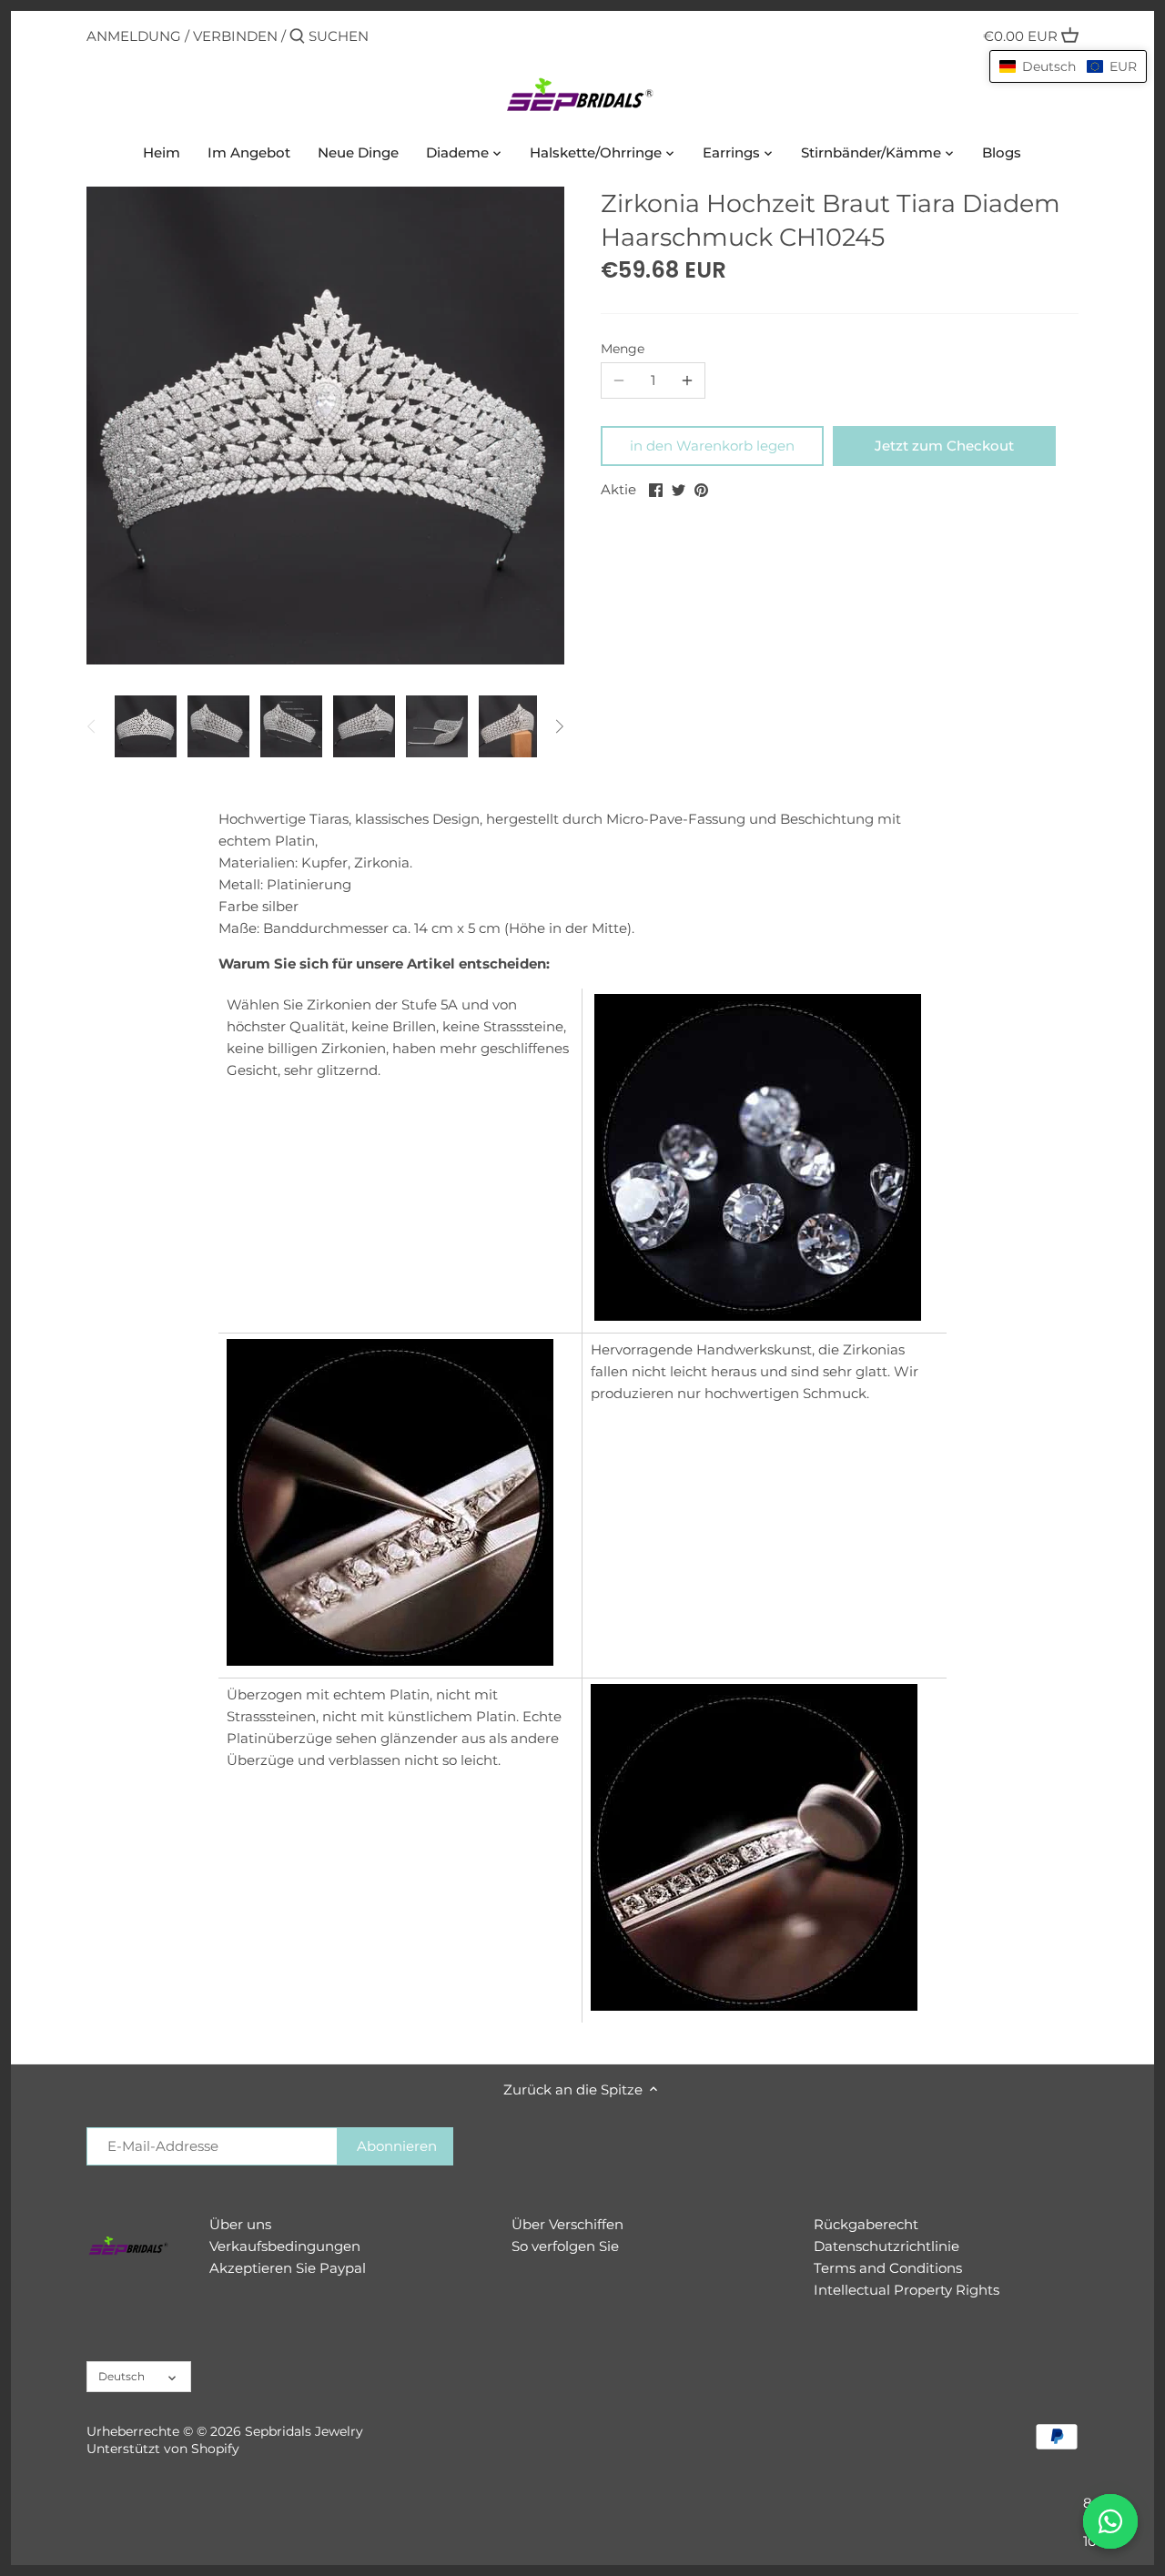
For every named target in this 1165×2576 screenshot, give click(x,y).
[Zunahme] (687, 380)
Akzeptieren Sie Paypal (288, 2268)
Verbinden (235, 36)
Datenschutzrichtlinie (886, 2246)
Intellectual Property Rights (907, 2290)
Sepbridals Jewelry (304, 2431)
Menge (623, 349)
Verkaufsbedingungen (285, 2246)
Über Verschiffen (567, 2224)
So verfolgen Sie (565, 2246)
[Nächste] (559, 726)
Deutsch (122, 2376)
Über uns (240, 2224)
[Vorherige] (92, 726)
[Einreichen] (297, 37)
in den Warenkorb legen (712, 446)
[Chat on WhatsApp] (1110, 2521)
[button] (1068, 66)
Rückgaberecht (866, 2224)
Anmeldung (134, 36)
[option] (146, 726)
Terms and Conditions (888, 2268)
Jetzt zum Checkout (944, 446)
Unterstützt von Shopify (163, 2449)
